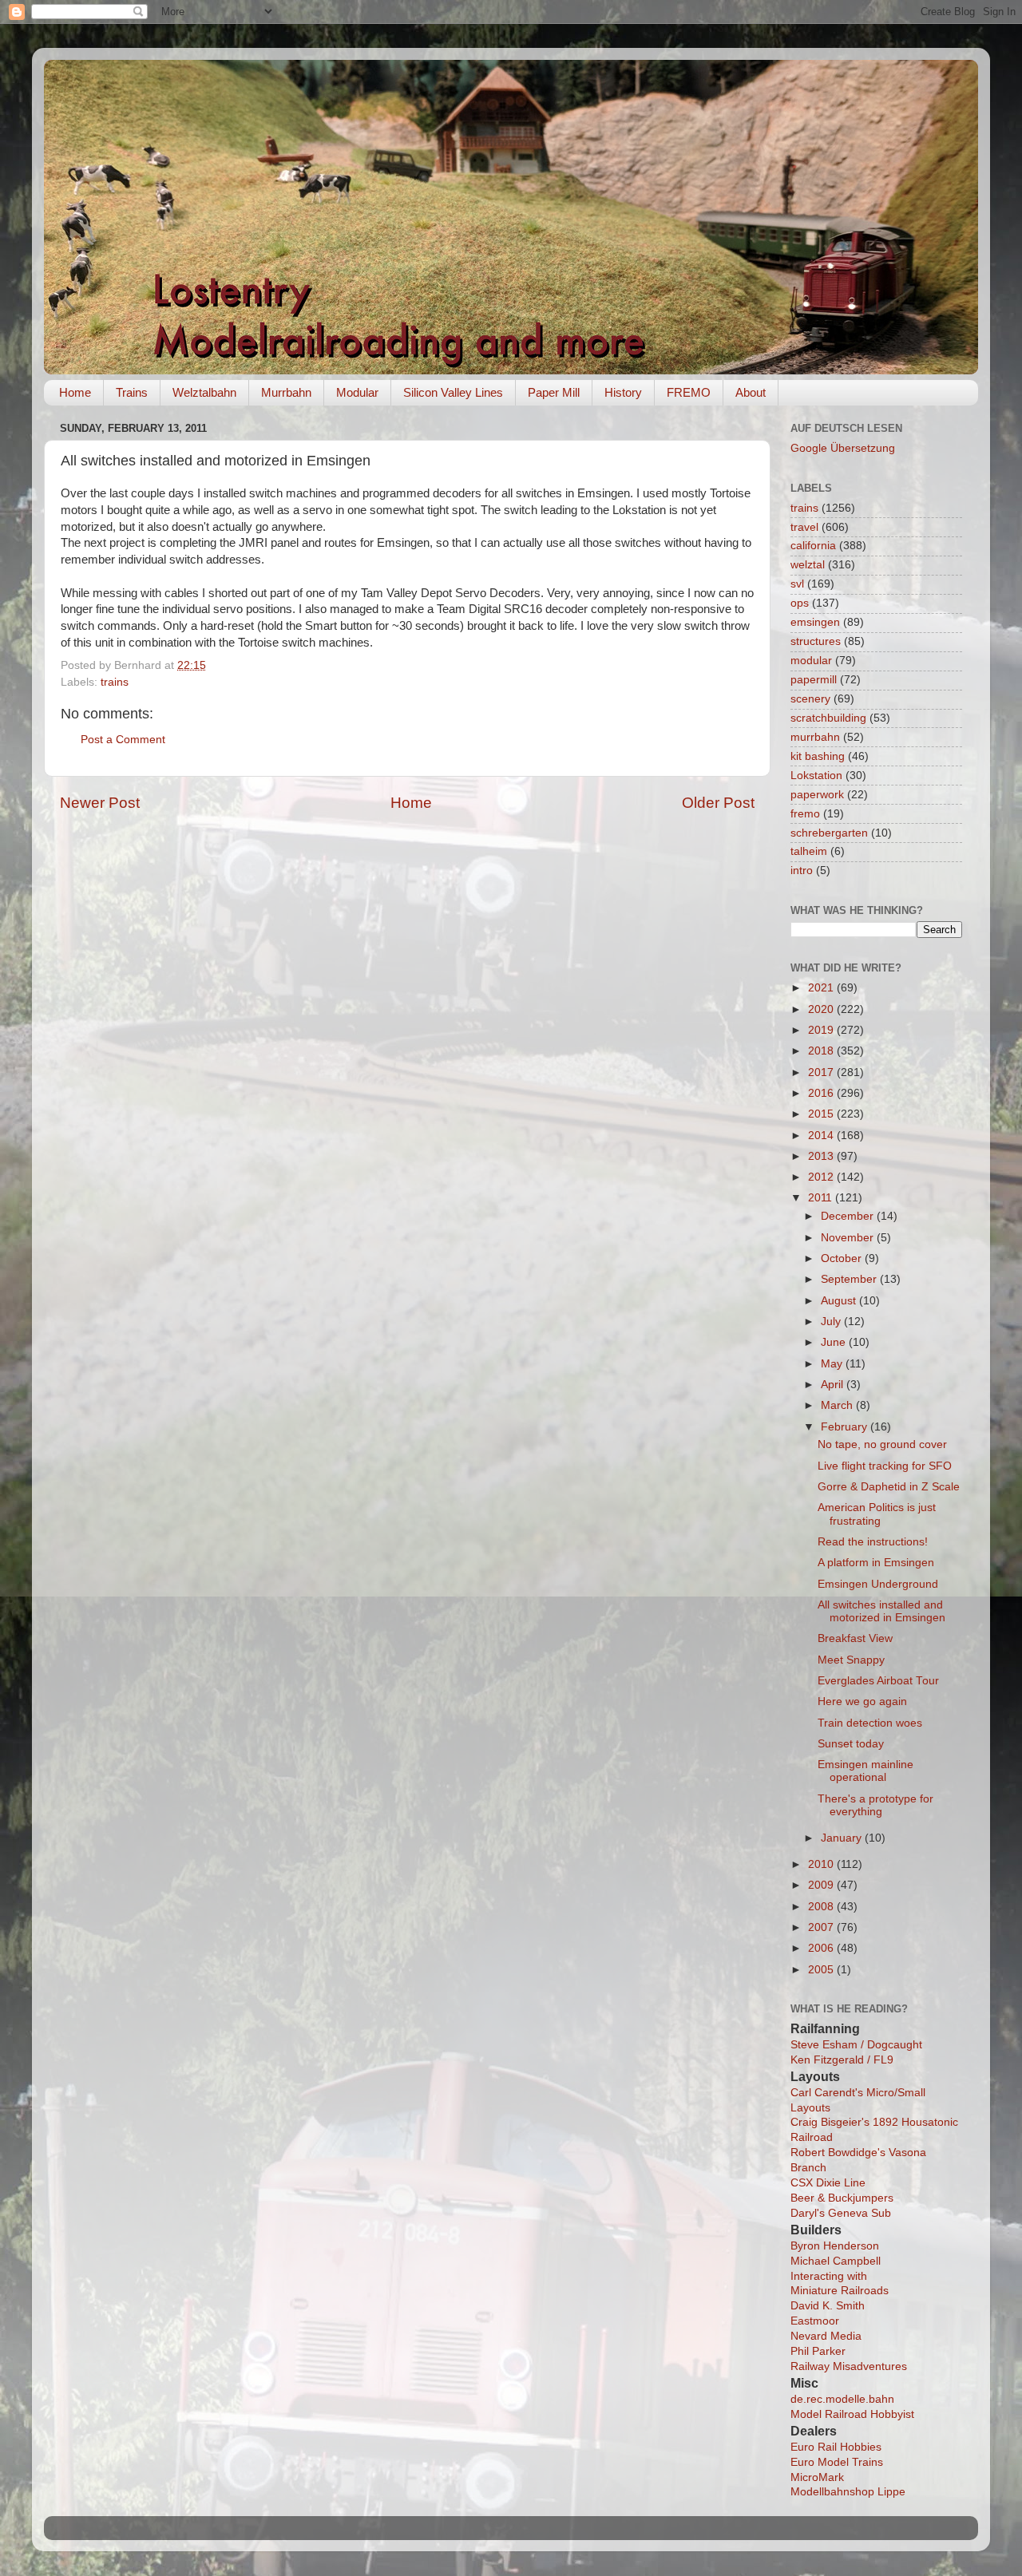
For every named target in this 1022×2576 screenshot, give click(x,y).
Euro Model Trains (837, 2462)
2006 (822, 1948)
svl (797, 584)
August (840, 1301)
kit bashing (818, 756)
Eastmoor (815, 2321)
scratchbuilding (828, 718)
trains (115, 682)
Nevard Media (826, 2336)
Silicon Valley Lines (453, 392)
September (850, 1279)
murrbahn (815, 737)
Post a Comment (123, 740)
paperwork (817, 795)
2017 (822, 1072)
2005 (822, 1970)
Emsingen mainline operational (866, 1771)
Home (75, 392)
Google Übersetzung (843, 448)
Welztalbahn (204, 392)
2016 (822, 1093)
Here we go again (862, 1702)
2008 (822, 1907)
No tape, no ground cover (882, 1444)
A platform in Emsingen (876, 1563)
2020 (822, 1009)
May (833, 1364)
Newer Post (100, 803)
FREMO (689, 392)
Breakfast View (855, 1638)
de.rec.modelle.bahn (842, 2399)
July (832, 1322)
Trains (132, 392)
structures (816, 641)
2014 (822, 1136)
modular (811, 661)
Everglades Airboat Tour (878, 1681)
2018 (822, 1051)
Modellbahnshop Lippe (848, 2492)
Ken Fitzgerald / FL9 (842, 2060)
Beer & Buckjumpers (842, 2198)
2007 (822, 1927)
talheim (809, 851)
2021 (822, 988)
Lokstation (816, 776)
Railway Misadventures (849, 2366)
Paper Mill (554, 392)
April (834, 1385)
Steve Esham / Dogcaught (856, 2045)
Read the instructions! (873, 1542)
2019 (822, 1030)
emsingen (815, 622)
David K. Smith (828, 2306)
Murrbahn (286, 392)
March (838, 1405)
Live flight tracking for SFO (885, 1466)
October (843, 1258)
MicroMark (817, 2477)
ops (800, 603)
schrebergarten (829, 833)
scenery (810, 699)
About (751, 392)
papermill (814, 680)
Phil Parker (818, 2351)
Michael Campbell (836, 2261)
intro (802, 871)
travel (804, 527)
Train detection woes (870, 1723)
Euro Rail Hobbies (836, 2447)
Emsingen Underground (878, 1584)
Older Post (718, 803)
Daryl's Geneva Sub (841, 2213)
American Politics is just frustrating (877, 1514)
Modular (357, 392)
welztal (808, 565)
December (849, 1216)
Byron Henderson (835, 2246)
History (623, 392)
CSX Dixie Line (828, 2183)
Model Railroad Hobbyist (852, 2414)
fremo (805, 814)
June (835, 1342)
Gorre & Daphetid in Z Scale (889, 1487)
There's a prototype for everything (875, 1805)
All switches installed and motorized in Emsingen (881, 1611)
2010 (822, 1864)
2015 (822, 1114)
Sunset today (851, 1744)
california (813, 546)
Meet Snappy (851, 1660)
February (846, 1427)
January (843, 1838)
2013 (822, 1156)
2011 (822, 1198)
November (849, 1238)
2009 (822, 1885)
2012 (822, 1177)
